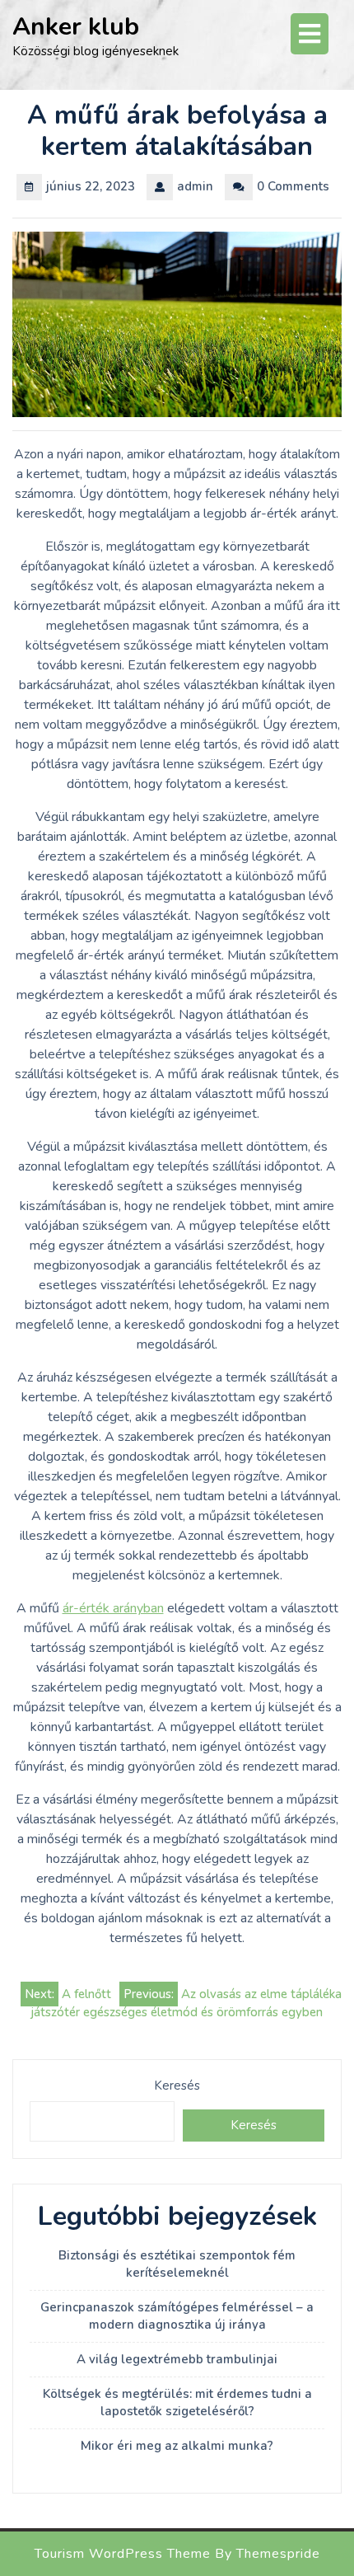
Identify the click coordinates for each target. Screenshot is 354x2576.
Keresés (177, 2086)
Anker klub (76, 27)
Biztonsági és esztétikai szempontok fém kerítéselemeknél (177, 2264)
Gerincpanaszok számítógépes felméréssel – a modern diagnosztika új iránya (177, 2316)
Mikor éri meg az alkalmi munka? (177, 2446)
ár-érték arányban (113, 1608)
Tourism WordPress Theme (123, 2554)
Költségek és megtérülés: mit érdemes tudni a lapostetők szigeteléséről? (177, 2402)
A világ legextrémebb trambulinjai (177, 2359)
